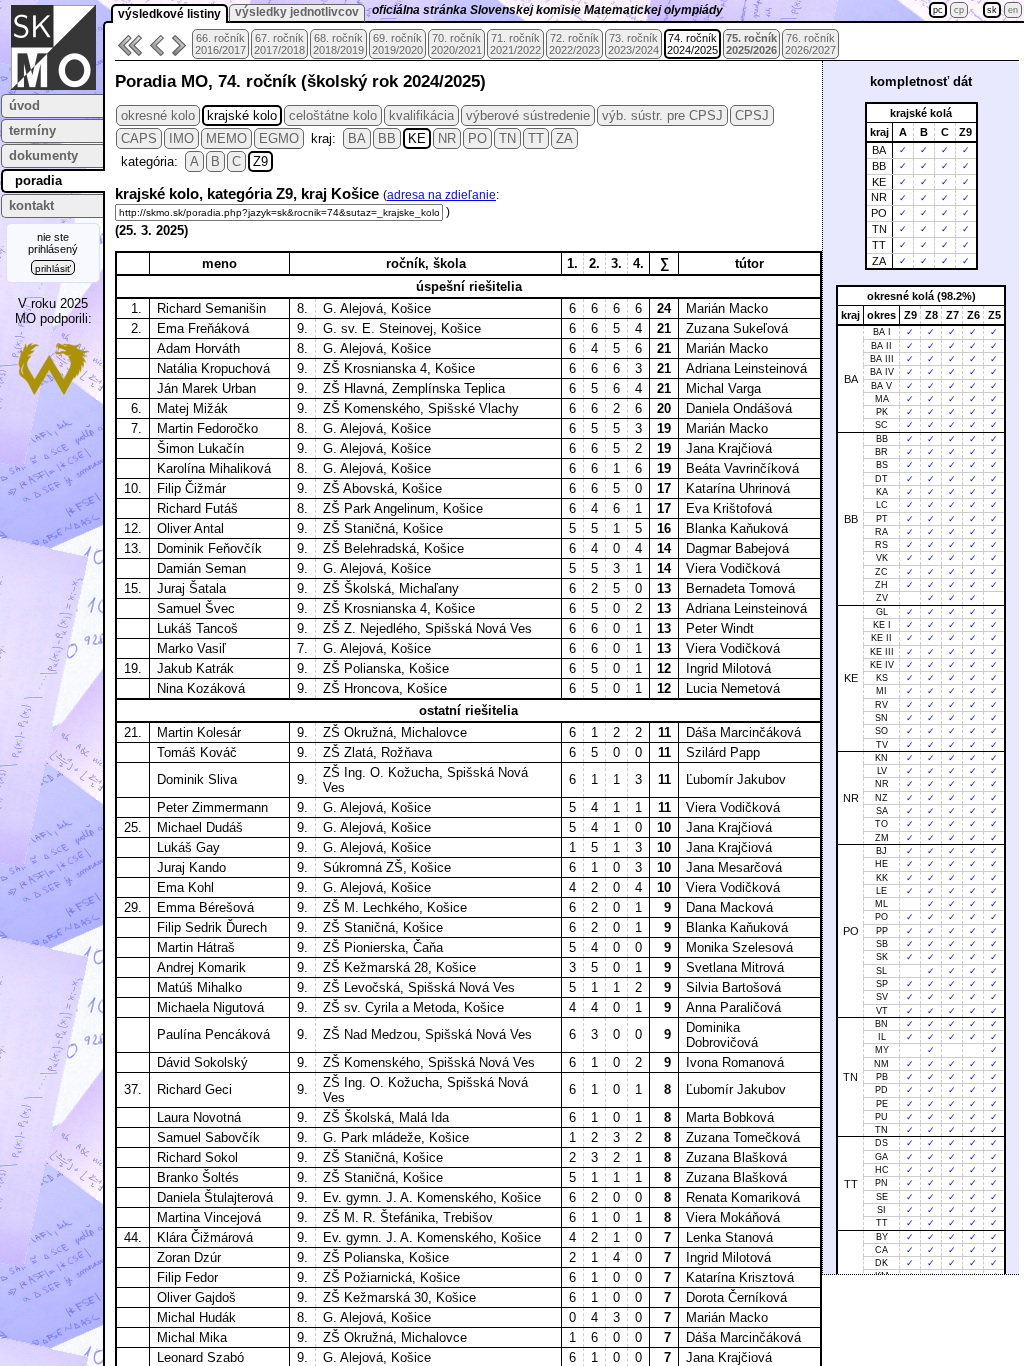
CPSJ (752, 115)
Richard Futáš (197, 508)
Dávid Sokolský (202, 1062)
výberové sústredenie (528, 115)
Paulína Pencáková (213, 1034)
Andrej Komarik (201, 967)
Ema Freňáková (203, 328)
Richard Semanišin (211, 308)
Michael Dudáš (200, 827)
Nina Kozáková (201, 688)
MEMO (226, 138)
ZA (564, 138)
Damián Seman (201, 568)
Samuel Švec (196, 608)
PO (477, 138)
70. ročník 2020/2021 (456, 44)
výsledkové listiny (169, 14)
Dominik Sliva (197, 779)
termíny (32, 130)
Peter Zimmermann (212, 807)
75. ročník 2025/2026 (751, 44)
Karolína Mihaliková (214, 468)
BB (387, 138)
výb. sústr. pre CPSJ (662, 115)
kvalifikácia (421, 115)
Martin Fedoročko (207, 428)
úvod (24, 105)
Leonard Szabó (200, 1357)
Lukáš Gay (188, 847)
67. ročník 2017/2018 (279, 44)
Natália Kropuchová (213, 368)
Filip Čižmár (191, 488)
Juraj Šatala (191, 588)
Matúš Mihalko (199, 987)
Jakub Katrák (195, 668)
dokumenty (43, 155)
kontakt (31, 205)
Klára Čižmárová (205, 1237)
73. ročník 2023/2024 (633, 44)
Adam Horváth (198, 348)
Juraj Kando (191, 867)
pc (938, 10)
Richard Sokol (197, 1157)
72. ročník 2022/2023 (574, 44)
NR (447, 138)
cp (959, 10)
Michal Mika (192, 1337)
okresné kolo (158, 115)
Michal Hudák (196, 1317)
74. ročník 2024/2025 (692, 44)
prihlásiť (53, 268)
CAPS (139, 138)
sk (992, 10)
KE (417, 138)
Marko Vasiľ (191, 648)
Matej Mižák (192, 408)
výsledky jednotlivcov (297, 12)
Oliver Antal (190, 528)
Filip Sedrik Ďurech (212, 927)
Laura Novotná (199, 1117)
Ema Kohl (185, 887)
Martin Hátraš (196, 947)
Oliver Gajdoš (196, 1297)
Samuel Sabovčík (208, 1137)
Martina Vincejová (209, 1217)
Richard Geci (194, 1089)
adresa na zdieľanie (441, 195)
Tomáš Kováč (197, 752)
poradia (38, 180)
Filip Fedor (187, 1277)
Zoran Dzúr (189, 1257)
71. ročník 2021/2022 (515, 44)
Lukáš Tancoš (197, 628)
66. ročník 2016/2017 (220, 44)
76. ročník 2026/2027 (810, 44)
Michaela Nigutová (210, 1007)
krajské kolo (242, 115)
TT (536, 138)
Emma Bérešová (205, 907)
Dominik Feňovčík (209, 548)
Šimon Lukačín (200, 448)
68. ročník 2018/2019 (338, 44)
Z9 (260, 161)
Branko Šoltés (198, 1177)
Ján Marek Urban (206, 388)
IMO (181, 138)
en (1013, 10)
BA (357, 138)
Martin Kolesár (199, 732)
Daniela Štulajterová (215, 1197)
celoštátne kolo (333, 115)
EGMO (279, 138)
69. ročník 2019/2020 (397, 44)
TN (507, 138)
